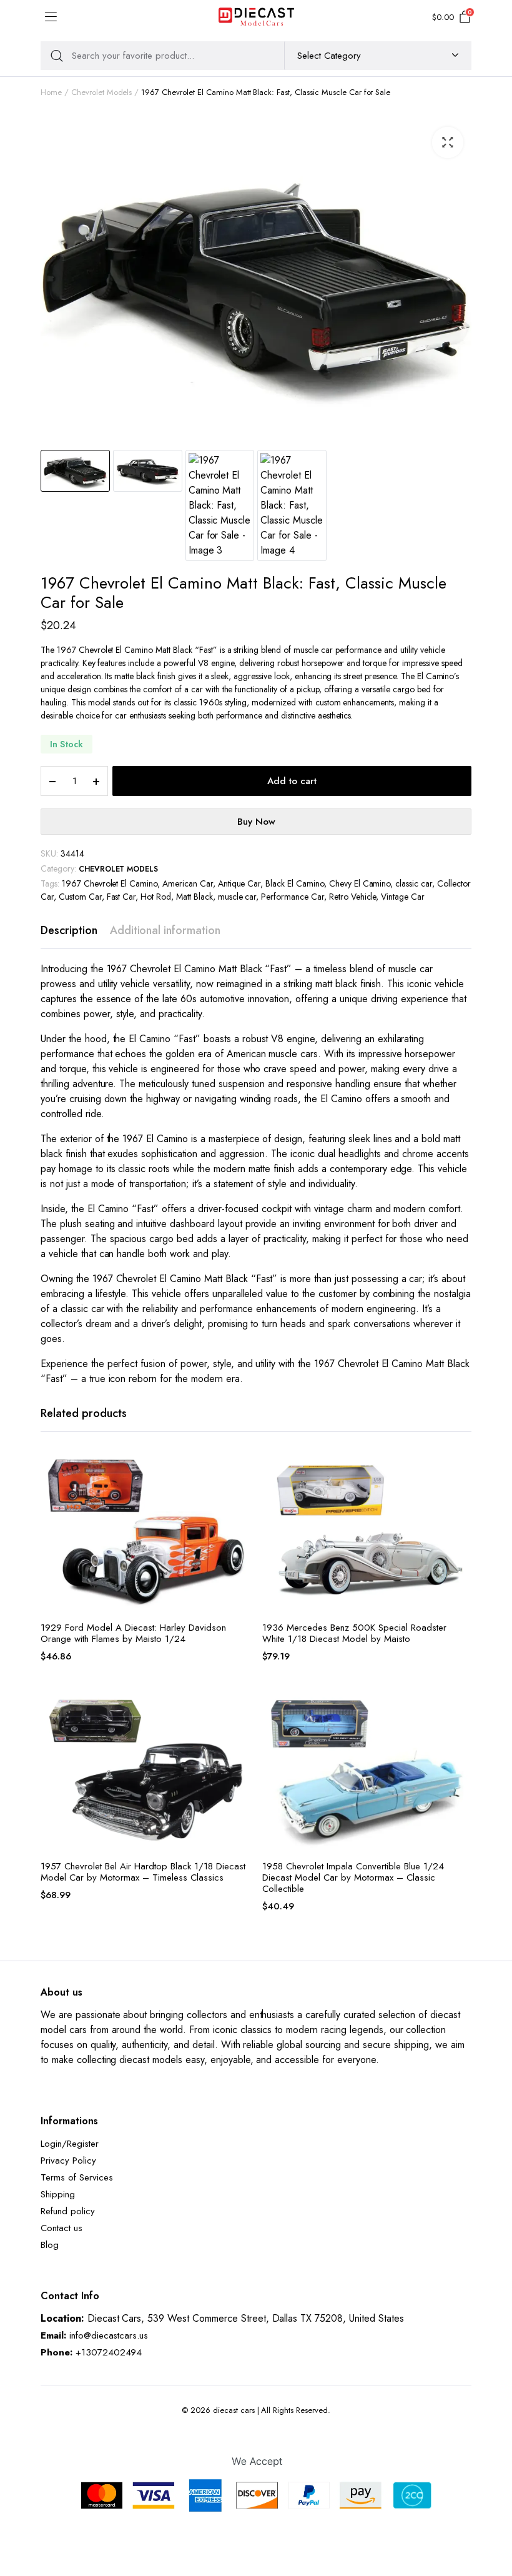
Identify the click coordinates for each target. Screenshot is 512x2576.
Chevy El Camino (360, 883)
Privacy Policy (68, 2161)
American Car (188, 883)
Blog (50, 2245)
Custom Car (80, 897)
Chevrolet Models (102, 92)
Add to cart (292, 781)
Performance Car (293, 897)
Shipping (58, 2194)
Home (51, 92)
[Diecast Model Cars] (256, 17)
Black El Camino (295, 883)
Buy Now (256, 822)
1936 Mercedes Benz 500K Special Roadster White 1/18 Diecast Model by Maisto (354, 1633)
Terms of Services (77, 2177)
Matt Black (194, 897)
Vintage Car (403, 897)
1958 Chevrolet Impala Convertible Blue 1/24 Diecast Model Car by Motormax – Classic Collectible (353, 1877)
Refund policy (68, 2211)
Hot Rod (156, 897)
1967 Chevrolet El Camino (110, 883)
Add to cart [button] (239, 1495)
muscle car (237, 897)
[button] (448, 142)
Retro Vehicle (353, 897)
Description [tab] (69, 930)
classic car (414, 883)
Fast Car (121, 897)
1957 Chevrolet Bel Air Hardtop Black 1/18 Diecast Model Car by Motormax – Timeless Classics (143, 1872)
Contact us (62, 2228)
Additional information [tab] (165, 930)
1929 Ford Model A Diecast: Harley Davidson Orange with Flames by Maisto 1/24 (133, 1633)
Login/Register (70, 2144)
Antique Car (239, 883)
